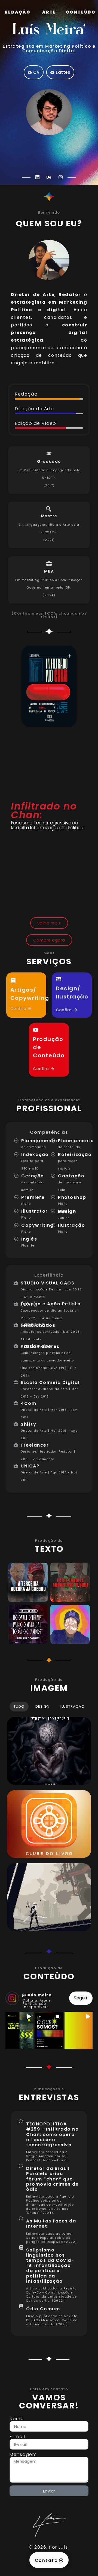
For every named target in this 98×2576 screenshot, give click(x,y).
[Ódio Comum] (21, 2307)
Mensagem (23, 2455)
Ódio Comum (43, 2309)
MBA (49, 571)
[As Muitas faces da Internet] (21, 2218)
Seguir (81, 1998)
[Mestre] (49, 509)
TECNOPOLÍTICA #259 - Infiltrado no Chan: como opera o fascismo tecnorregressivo (52, 2134)
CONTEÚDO (49, 1976)
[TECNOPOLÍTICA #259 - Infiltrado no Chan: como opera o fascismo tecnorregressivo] (21, 2121)
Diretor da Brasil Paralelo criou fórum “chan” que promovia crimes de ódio (52, 2179)
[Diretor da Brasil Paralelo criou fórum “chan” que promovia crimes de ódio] (21, 2166)
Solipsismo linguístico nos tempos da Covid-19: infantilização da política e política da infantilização (50, 2266)
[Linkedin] (38, 177)
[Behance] (49, 177)
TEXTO (49, 1549)
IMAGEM (49, 1688)
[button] (19, 2031)
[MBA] (49, 564)
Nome (17, 2419)
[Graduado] (49, 454)
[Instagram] (60, 177)
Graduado (49, 461)
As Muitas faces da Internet (51, 2224)
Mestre (49, 516)
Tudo (19, 1706)
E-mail (17, 2437)
